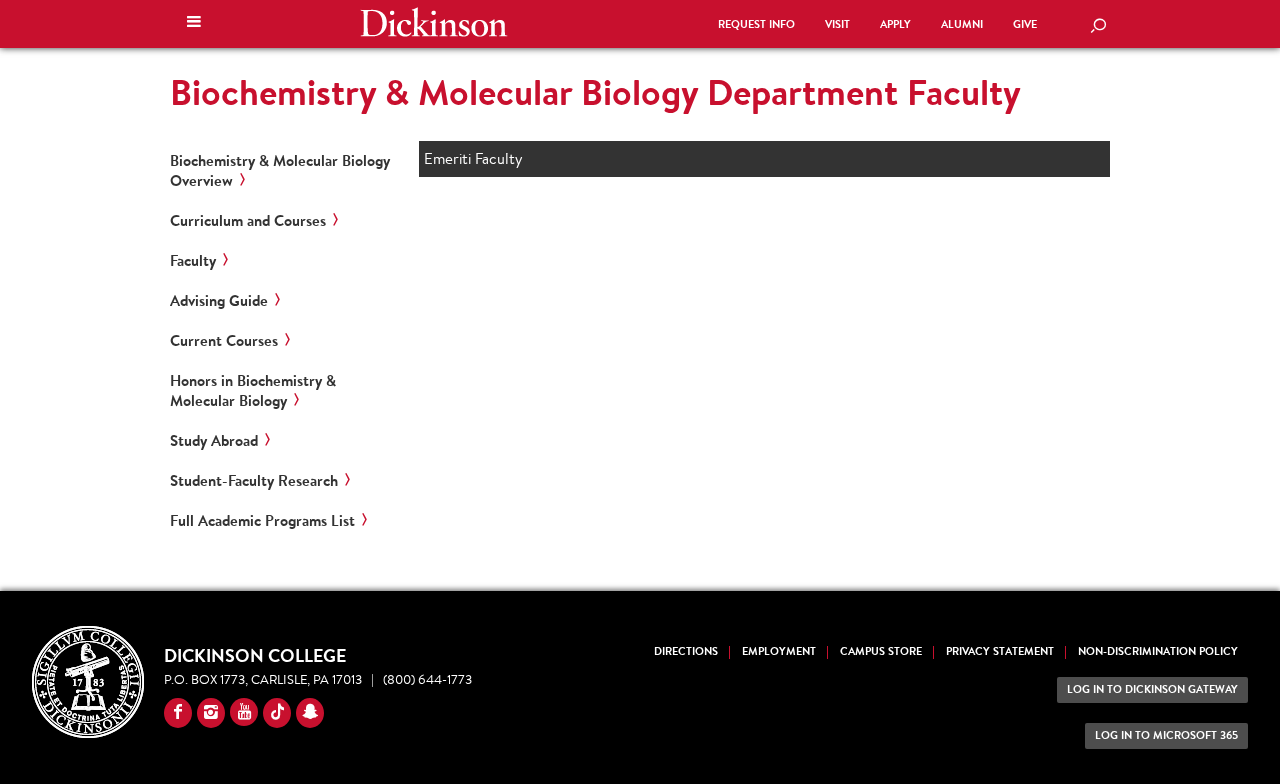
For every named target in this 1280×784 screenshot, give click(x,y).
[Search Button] (1098, 27)
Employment (779, 651)
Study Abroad (214, 441)
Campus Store (881, 651)
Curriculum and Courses (248, 221)
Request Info (756, 24)
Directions (686, 651)
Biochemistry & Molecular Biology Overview (280, 171)
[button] (194, 24)
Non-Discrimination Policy (1158, 651)
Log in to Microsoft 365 (1166, 735)
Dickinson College (434, 22)
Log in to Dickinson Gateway (1152, 689)
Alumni (962, 24)
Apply (895, 24)
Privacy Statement (1000, 651)
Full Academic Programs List (262, 521)
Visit (837, 24)
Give (1025, 24)
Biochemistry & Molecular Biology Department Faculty (595, 92)
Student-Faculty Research (254, 481)
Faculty (193, 261)
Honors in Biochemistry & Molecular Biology (253, 391)
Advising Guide (219, 301)
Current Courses (224, 341)
